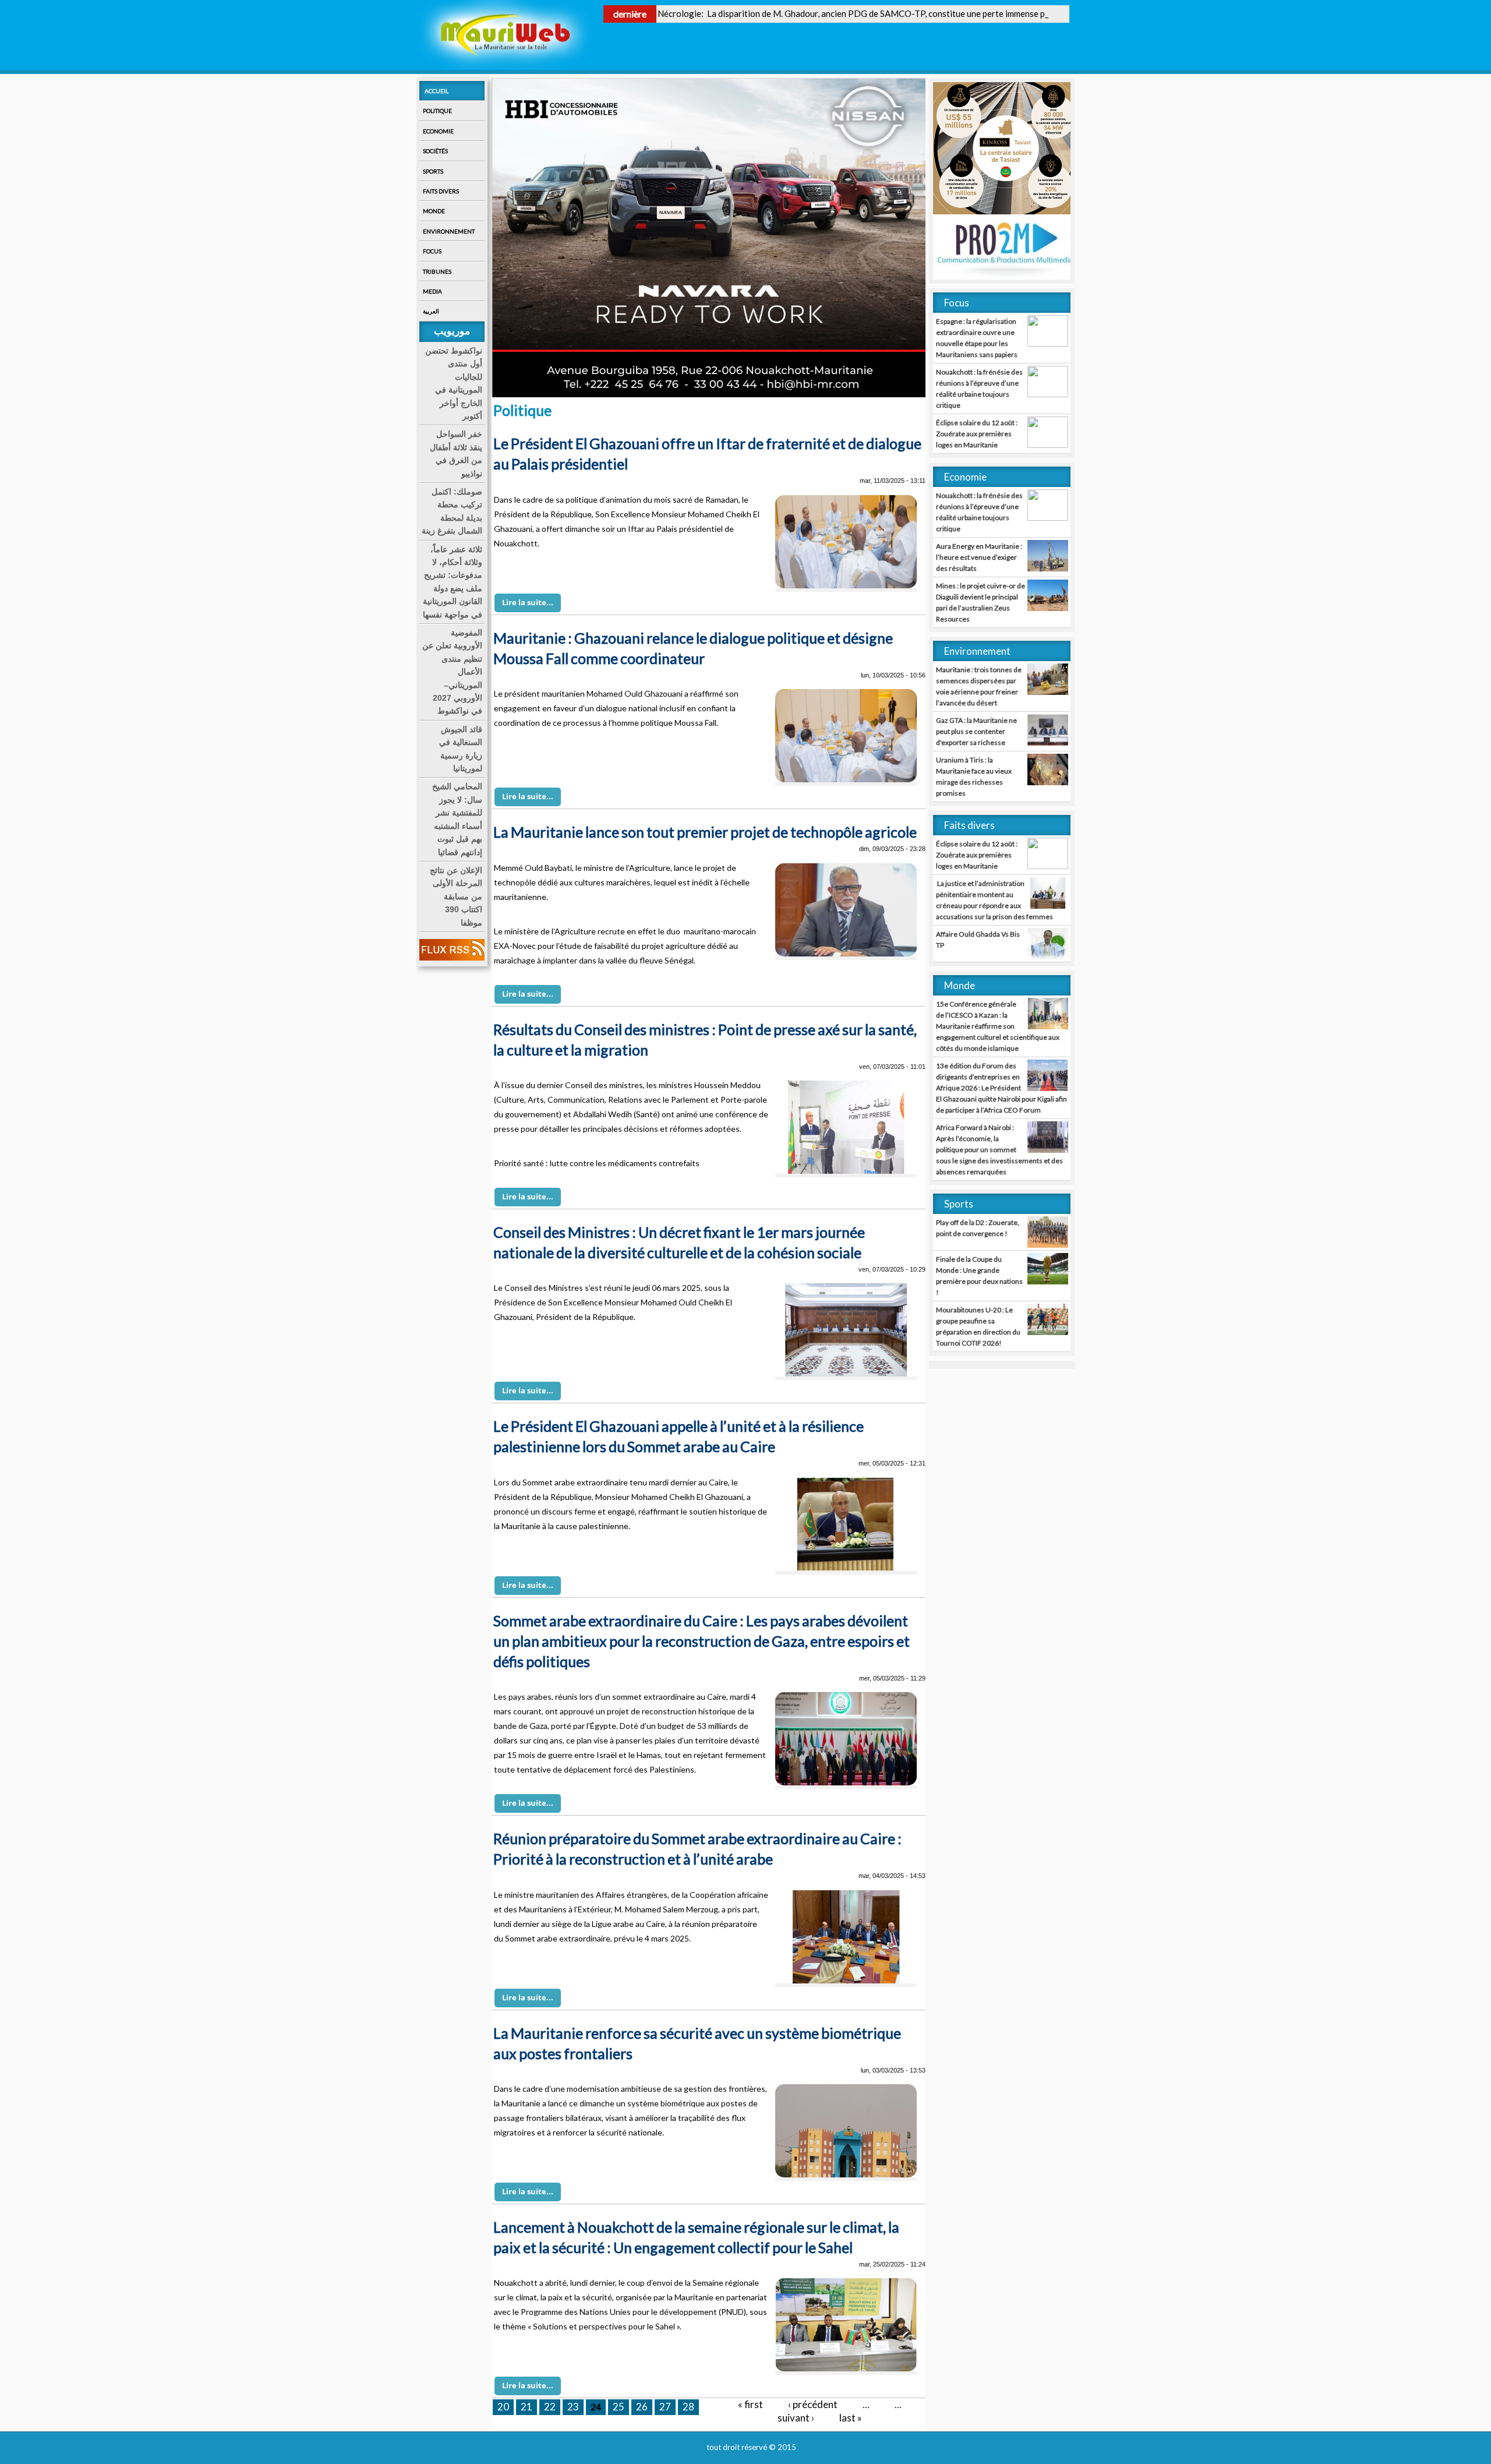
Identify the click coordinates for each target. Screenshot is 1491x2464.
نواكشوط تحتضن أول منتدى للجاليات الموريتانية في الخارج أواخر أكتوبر (454, 383)
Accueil (437, 91)
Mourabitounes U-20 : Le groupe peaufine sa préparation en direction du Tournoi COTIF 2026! (978, 1326)
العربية (431, 311)
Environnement (449, 231)
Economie (438, 131)
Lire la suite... (528, 602)
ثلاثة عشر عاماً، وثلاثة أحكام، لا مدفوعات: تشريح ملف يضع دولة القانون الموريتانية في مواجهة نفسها (453, 582)
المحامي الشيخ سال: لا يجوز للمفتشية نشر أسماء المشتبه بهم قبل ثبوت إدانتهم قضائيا (457, 819)
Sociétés (435, 151)
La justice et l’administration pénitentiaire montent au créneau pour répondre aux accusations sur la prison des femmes (994, 900)
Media (432, 291)
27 (665, 2407)
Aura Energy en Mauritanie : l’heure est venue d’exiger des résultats (979, 557)
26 (642, 2407)
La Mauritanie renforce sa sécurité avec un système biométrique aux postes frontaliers (697, 2043)
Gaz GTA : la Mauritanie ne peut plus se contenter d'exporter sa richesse (976, 731)
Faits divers (441, 191)
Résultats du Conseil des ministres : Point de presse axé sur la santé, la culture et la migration (705, 1039)
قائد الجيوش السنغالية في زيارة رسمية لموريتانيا (461, 749)
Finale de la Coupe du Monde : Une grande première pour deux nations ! (979, 1276)
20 (503, 2407)
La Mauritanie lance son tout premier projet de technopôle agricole (705, 832)
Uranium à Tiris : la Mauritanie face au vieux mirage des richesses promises (974, 776)
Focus (432, 251)
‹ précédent (813, 2404)
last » (851, 2418)
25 (619, 2407)
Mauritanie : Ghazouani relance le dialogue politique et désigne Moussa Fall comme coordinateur (693, 648)
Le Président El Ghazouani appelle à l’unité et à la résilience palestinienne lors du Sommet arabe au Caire (679, 1436)
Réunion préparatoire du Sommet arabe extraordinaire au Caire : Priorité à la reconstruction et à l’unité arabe (697, 1849)
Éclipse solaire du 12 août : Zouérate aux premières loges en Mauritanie (977, 434)
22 (550, 2407)
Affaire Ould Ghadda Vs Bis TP (978, 940)
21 (527, 2407)
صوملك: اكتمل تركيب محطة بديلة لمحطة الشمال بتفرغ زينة (452, 511)
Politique (437, 111)
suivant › (796, 2418)
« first (750, 2404)
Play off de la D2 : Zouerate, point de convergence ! (978, 1228)
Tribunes (437, 271)
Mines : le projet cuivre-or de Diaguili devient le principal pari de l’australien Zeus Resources (981, 602)
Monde (434, 211)
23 (573, 2407)
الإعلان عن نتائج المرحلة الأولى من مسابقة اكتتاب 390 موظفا (456, 896)
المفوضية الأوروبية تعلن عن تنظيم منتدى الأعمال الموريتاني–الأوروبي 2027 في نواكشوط (452, 672)
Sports (433, 171)
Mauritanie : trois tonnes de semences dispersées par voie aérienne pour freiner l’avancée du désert (979, 686)
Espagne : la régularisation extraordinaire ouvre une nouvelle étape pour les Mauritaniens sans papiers (977, 338)
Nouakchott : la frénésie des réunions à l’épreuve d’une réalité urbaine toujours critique (979, 389)
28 (688, 2407)
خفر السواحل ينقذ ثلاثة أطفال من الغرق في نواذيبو (456, 453)
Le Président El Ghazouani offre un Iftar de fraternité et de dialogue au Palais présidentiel (707, 453)
